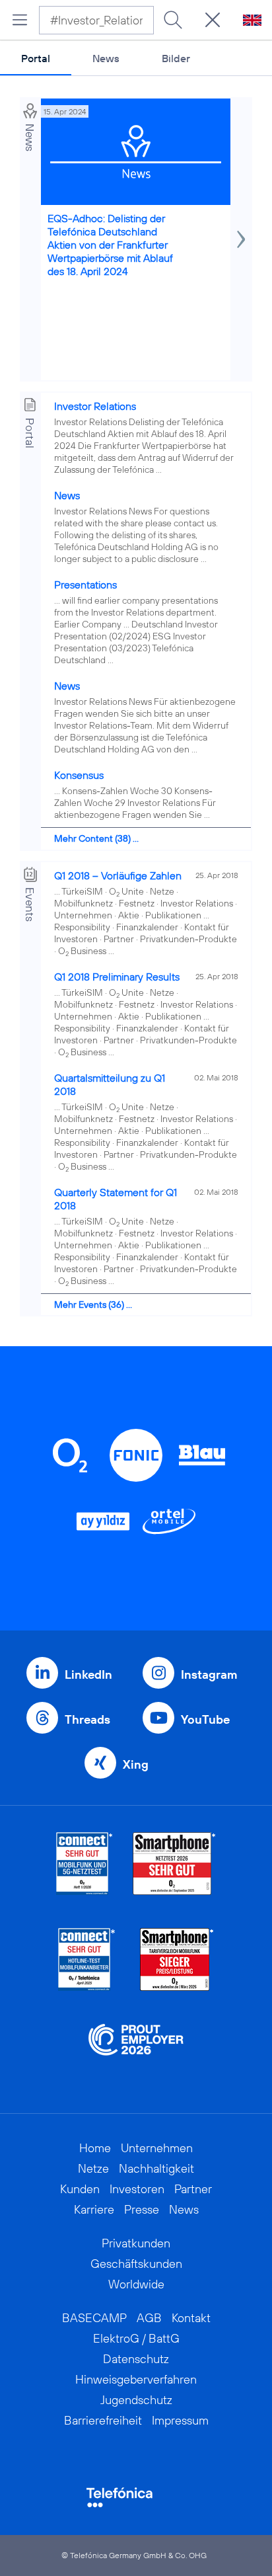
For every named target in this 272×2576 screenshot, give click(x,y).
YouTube (205, 1719)
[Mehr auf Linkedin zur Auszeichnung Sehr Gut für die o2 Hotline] (87, 1959)
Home (95, 2148)
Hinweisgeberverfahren (136, 2379)
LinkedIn (88, 1674)
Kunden (80, 2189)
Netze (93, 2168)
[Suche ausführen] (173, 20)
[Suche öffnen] (213, 20)
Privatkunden (136, 2243)
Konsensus (79, 775)
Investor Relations (95, 406)
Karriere (94, 2209)
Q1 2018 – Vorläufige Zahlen (118, 875)
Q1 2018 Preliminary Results (117, 977)
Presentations (85, 584)
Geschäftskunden (136, 2264)
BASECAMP (94, 2318)
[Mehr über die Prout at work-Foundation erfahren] (136, 2055)
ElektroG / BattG (136, 2338)
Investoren (137, 2189)
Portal (36, 58)
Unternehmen (157, 2148)
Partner (193, 2189)
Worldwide (136, 2284)
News (106, 58)
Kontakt (191, 2318)
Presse (142, 2209)
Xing (136, 1764)
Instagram (209, 1674)
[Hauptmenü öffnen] (20, 20)
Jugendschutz (136, 2400)
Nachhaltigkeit (156, 2168)
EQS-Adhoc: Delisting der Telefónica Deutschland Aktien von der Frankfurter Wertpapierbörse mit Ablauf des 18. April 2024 (110, 245)
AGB (149, 2318)
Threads (87, 1719)
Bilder (176, 58)
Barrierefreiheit (103, 2420)
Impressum (180, 2420)
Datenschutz (136, 2359)
